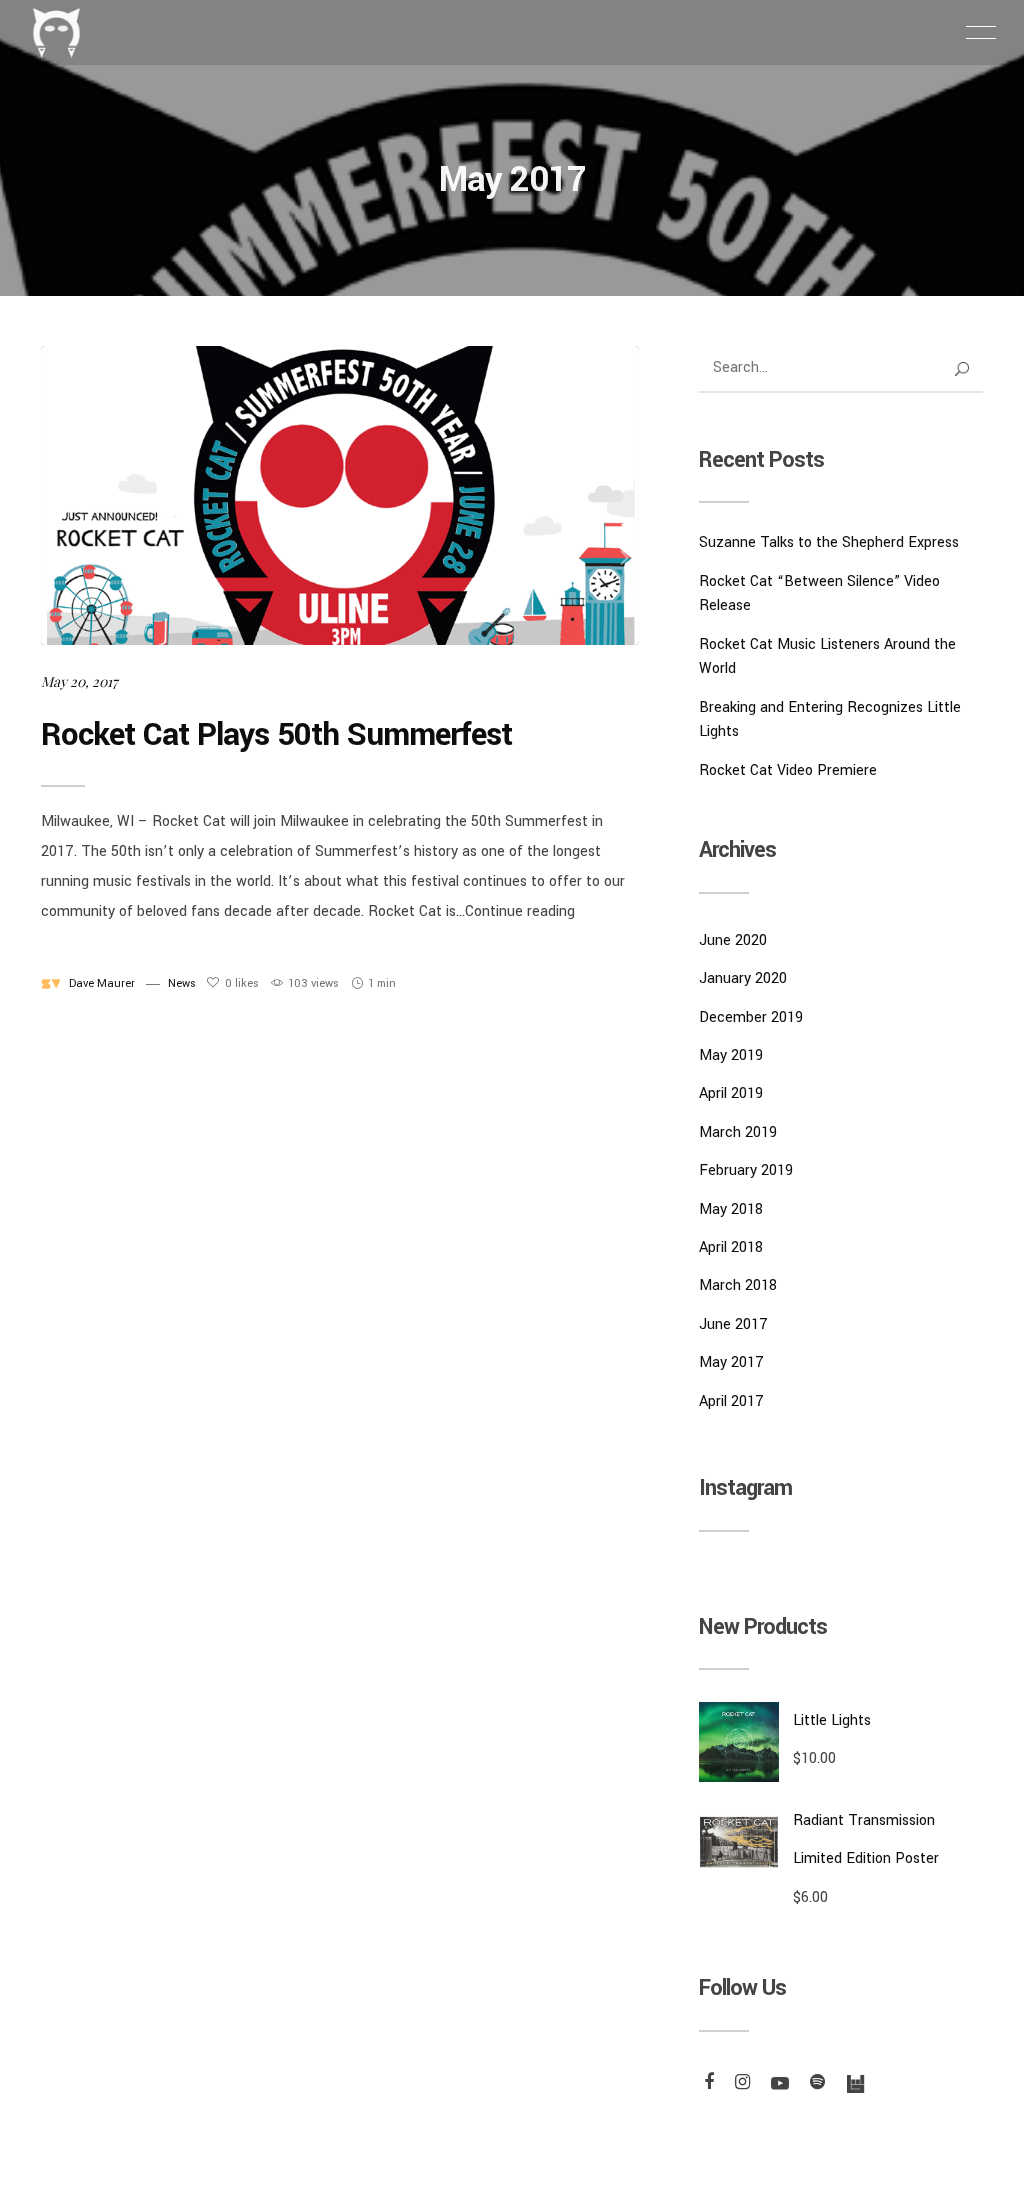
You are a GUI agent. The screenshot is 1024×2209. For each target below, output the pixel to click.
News (182, 983)
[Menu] (981, 32)
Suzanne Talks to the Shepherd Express (829, 542)
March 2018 (738, 1285)
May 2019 (731, 1055)
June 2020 (733, 940)
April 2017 (731, 1401)
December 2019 (751, 1017)
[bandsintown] (852, 2084)
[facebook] (706, 2084)
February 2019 (746, 1170)
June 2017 (733, 1324)
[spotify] (815, 2084)
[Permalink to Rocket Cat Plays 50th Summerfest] (340, 495)
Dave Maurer (102, 983)
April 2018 (731, 1247)
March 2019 (738, 1132)
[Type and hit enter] (961, 369)
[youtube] (777, 2084)
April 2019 (731, 1093)
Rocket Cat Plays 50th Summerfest (276, 735)
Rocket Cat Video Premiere (788, 770)
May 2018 (731, 1209)
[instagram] (740, 2084)
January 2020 (743, 978)
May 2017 (731, 1362)
